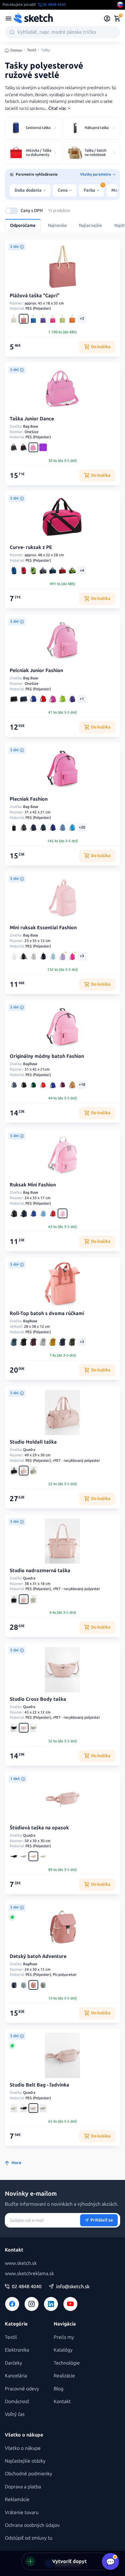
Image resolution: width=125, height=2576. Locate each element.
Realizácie (64, 2376)
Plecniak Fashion (29, 799)
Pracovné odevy (22, 2389)
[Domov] (33, 18)
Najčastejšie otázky (25, 2461)
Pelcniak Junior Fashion (36, 670)
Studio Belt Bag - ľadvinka (39, 2085)
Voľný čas (15, 2414)
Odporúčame (23, 225)
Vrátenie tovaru (22, 2512)
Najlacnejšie (91, 225)
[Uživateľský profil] (107, 18)
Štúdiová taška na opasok (39, 1828)
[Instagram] (32, 2304)
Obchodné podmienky (29, 2474)
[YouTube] (70, 2304)
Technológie (67, 2363)
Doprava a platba (23, 2487)
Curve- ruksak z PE (31, 547)
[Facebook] (12, 2304)
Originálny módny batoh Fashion (47, 1056)
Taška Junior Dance (32, 419)
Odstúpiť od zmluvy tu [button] (29, 2538)
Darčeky (14, 2363)
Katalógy (63, 2350)
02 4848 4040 (27, 2287)
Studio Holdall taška (33, 1442)
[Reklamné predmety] (8, 18)
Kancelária (16, 2376)
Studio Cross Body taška (38, 1699)
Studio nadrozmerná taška (40, 1570)
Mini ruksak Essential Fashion (43, 928)
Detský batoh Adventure (38, 1956)
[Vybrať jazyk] (120, 5)
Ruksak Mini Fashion (33, 1185)
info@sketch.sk (73, 2287)
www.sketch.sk (21, 2263)
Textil (32, 50)
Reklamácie (17, 2499)
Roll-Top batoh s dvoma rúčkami (47, 1313)
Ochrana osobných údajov (32, 2525)
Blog (59, 2389)
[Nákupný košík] (117, 18)
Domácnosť (17, 2401)
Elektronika (17, 2350)
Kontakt (62, 2401)
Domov (16, 50)
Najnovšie (57, 225)
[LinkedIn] (51, 2304)
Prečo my (64, 2337)
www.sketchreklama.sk (29, 2273)
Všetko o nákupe (23, 2448)
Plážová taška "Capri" (35, 296)
